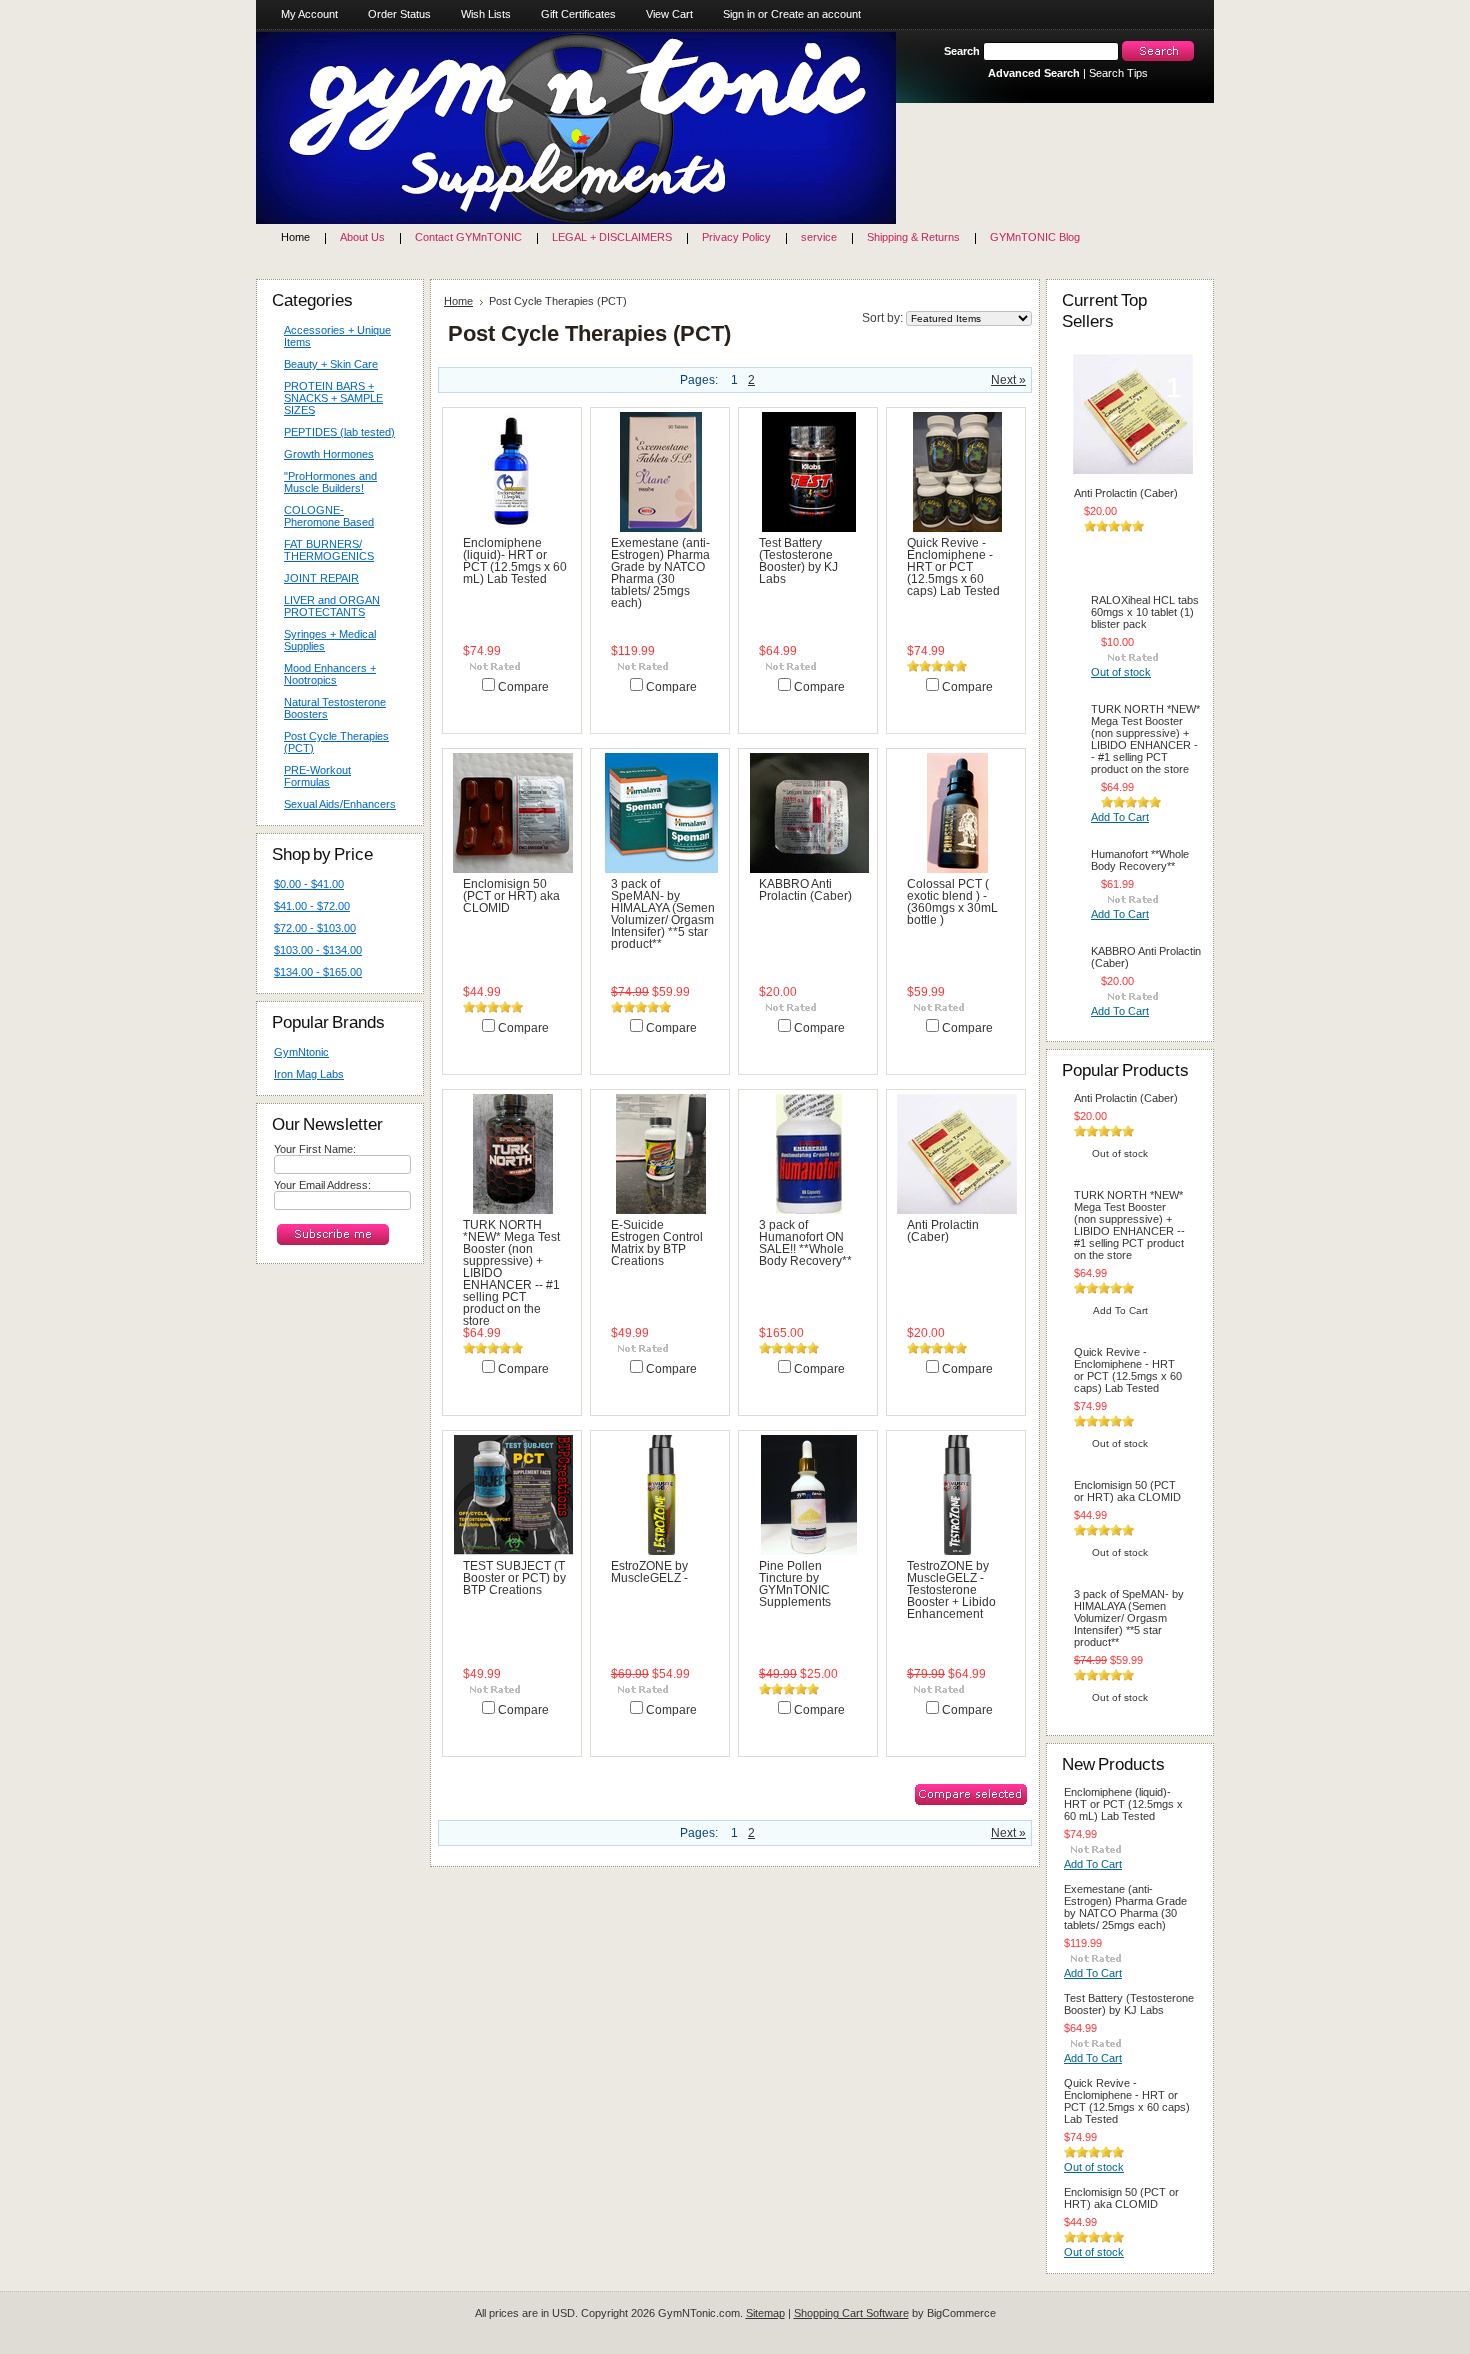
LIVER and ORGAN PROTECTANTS (332, 606)
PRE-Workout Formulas (312, 776)
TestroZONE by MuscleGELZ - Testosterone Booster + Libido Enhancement (951, 1590)
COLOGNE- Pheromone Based (324, 516)
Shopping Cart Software (851, 2313)
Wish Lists (486, 14)
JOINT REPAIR (321, 578)
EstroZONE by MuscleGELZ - (649, 1572)
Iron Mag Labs (309, 1074)
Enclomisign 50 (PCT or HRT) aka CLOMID (511, 896)
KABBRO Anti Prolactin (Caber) (805, 890)
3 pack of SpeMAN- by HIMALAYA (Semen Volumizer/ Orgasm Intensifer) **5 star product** (663, 914)
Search (962, 51)
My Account (309, 14)
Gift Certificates (578, 14)
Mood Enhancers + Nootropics (325, 674)
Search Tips (1118, 73)
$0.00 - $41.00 (309, 884)
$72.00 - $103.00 (315, 928)
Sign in (739, 14)
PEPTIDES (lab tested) (339, 432)
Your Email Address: (322, 1185)
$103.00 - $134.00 (318, 950)
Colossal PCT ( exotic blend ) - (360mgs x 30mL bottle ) (952, 902)
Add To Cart (509, 707)
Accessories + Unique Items (337, 336)
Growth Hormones (329, 454)
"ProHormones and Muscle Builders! (330, 482)
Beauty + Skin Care (326, 365)
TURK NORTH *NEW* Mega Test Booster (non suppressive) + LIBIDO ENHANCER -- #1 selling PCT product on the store (1145, 739)
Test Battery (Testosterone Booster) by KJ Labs (798, 561)
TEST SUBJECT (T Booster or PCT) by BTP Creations (514, 1578)
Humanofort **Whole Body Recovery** (1140, 860)
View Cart (669, 14)
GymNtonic (301, 1052)
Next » (1008, 380)
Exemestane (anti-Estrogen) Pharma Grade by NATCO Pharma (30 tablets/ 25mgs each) (660, 573)
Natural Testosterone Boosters (335, 708)
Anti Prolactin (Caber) (943, 1231)
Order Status (399, 14)
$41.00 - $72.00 (312, 906)
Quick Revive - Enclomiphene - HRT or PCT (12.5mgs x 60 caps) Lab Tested (953, 567)
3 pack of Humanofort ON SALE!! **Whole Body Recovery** (805, 1243)
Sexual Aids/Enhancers (335, 805)
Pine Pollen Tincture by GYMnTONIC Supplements (795, 1584)
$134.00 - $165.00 (318, 972)
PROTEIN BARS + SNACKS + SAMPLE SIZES (328, 398)
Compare (523, 687)
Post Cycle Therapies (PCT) (336, 742)
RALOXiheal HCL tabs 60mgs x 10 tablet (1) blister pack (1145, 612)
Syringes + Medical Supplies (325, 640)
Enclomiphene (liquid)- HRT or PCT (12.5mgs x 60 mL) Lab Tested (515, 561)
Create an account (816, 14)
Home (458, 301)
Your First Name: (315, 1149)
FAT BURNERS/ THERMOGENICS (329, 550)
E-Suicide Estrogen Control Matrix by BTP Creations (657, 1243)
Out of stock (953, 707)
